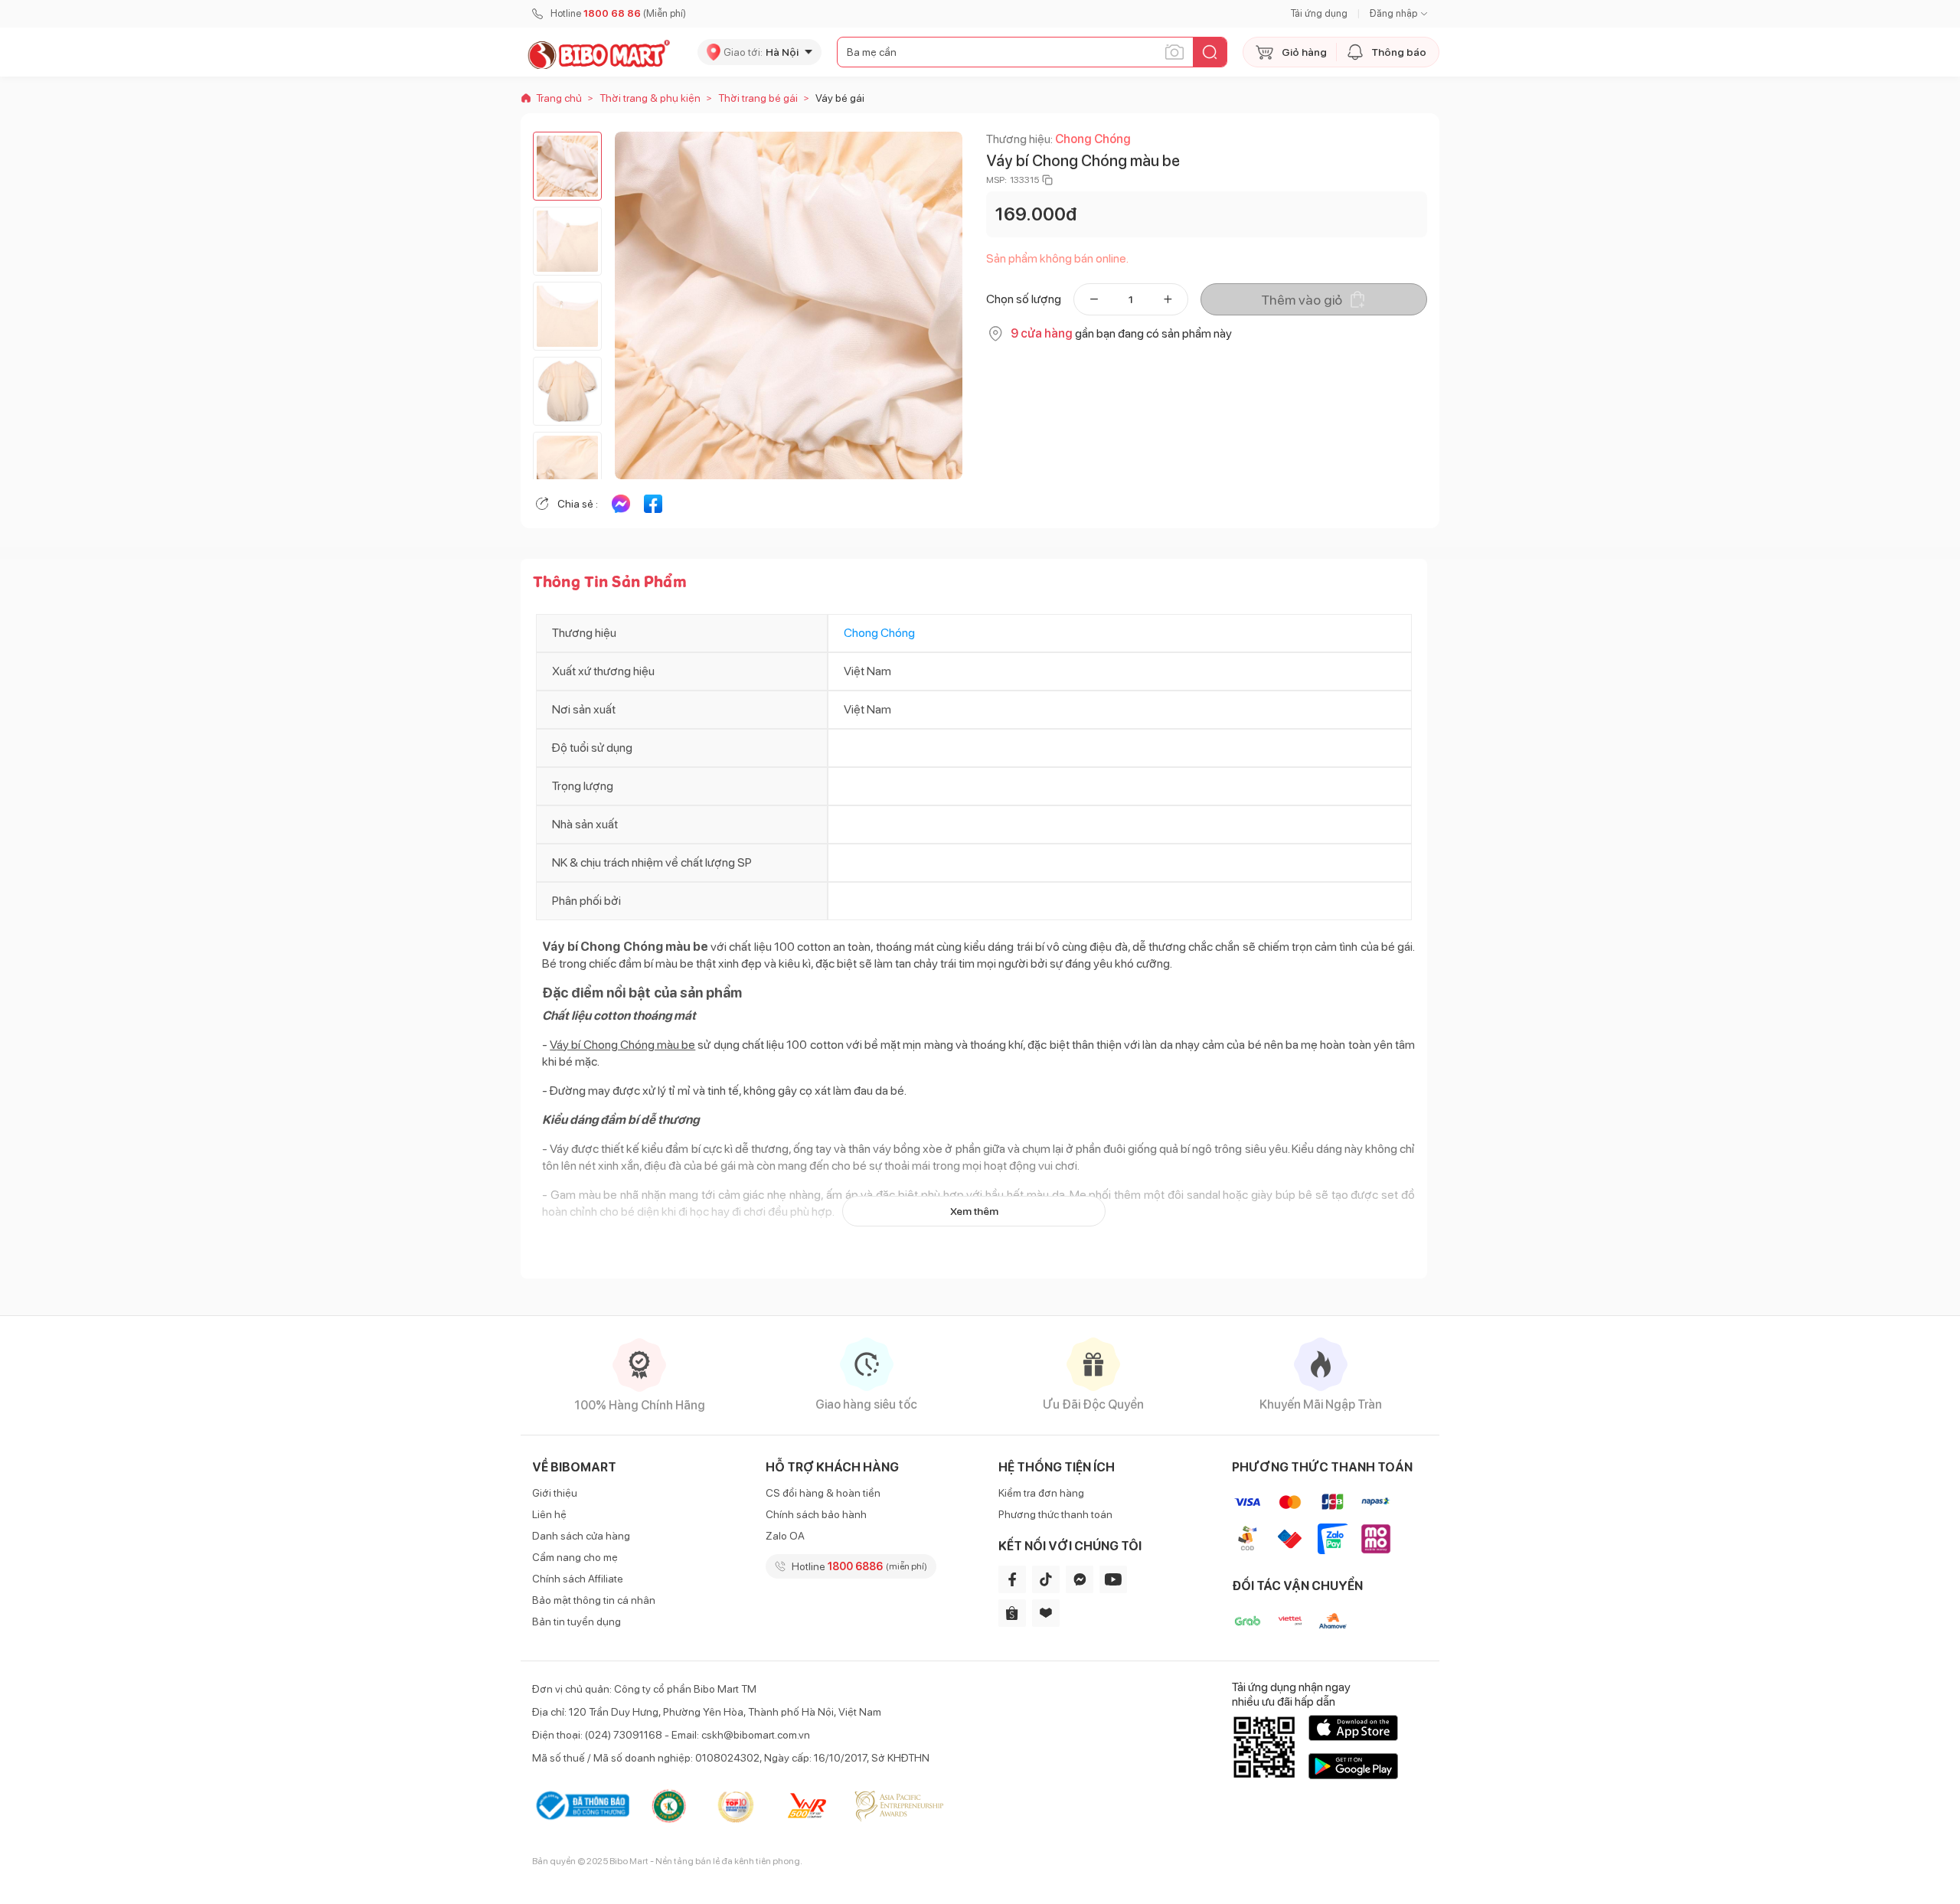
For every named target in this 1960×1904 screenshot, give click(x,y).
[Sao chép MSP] (1047, 180)
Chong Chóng (1093, 139)
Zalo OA (785, 1536)
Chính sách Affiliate (578, 1579)
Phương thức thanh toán (1055, 1514)
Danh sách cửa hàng (581, 1536)
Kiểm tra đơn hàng (1041, 1493)
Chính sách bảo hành (816, 1514)
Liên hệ (549, 1514)
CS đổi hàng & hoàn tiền (823, 1493)
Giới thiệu (555, 1493)
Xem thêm (974, 1211)
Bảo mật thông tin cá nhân (594, 1600)
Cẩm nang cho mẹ (575, 1557)
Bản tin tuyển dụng (577, 1622)
